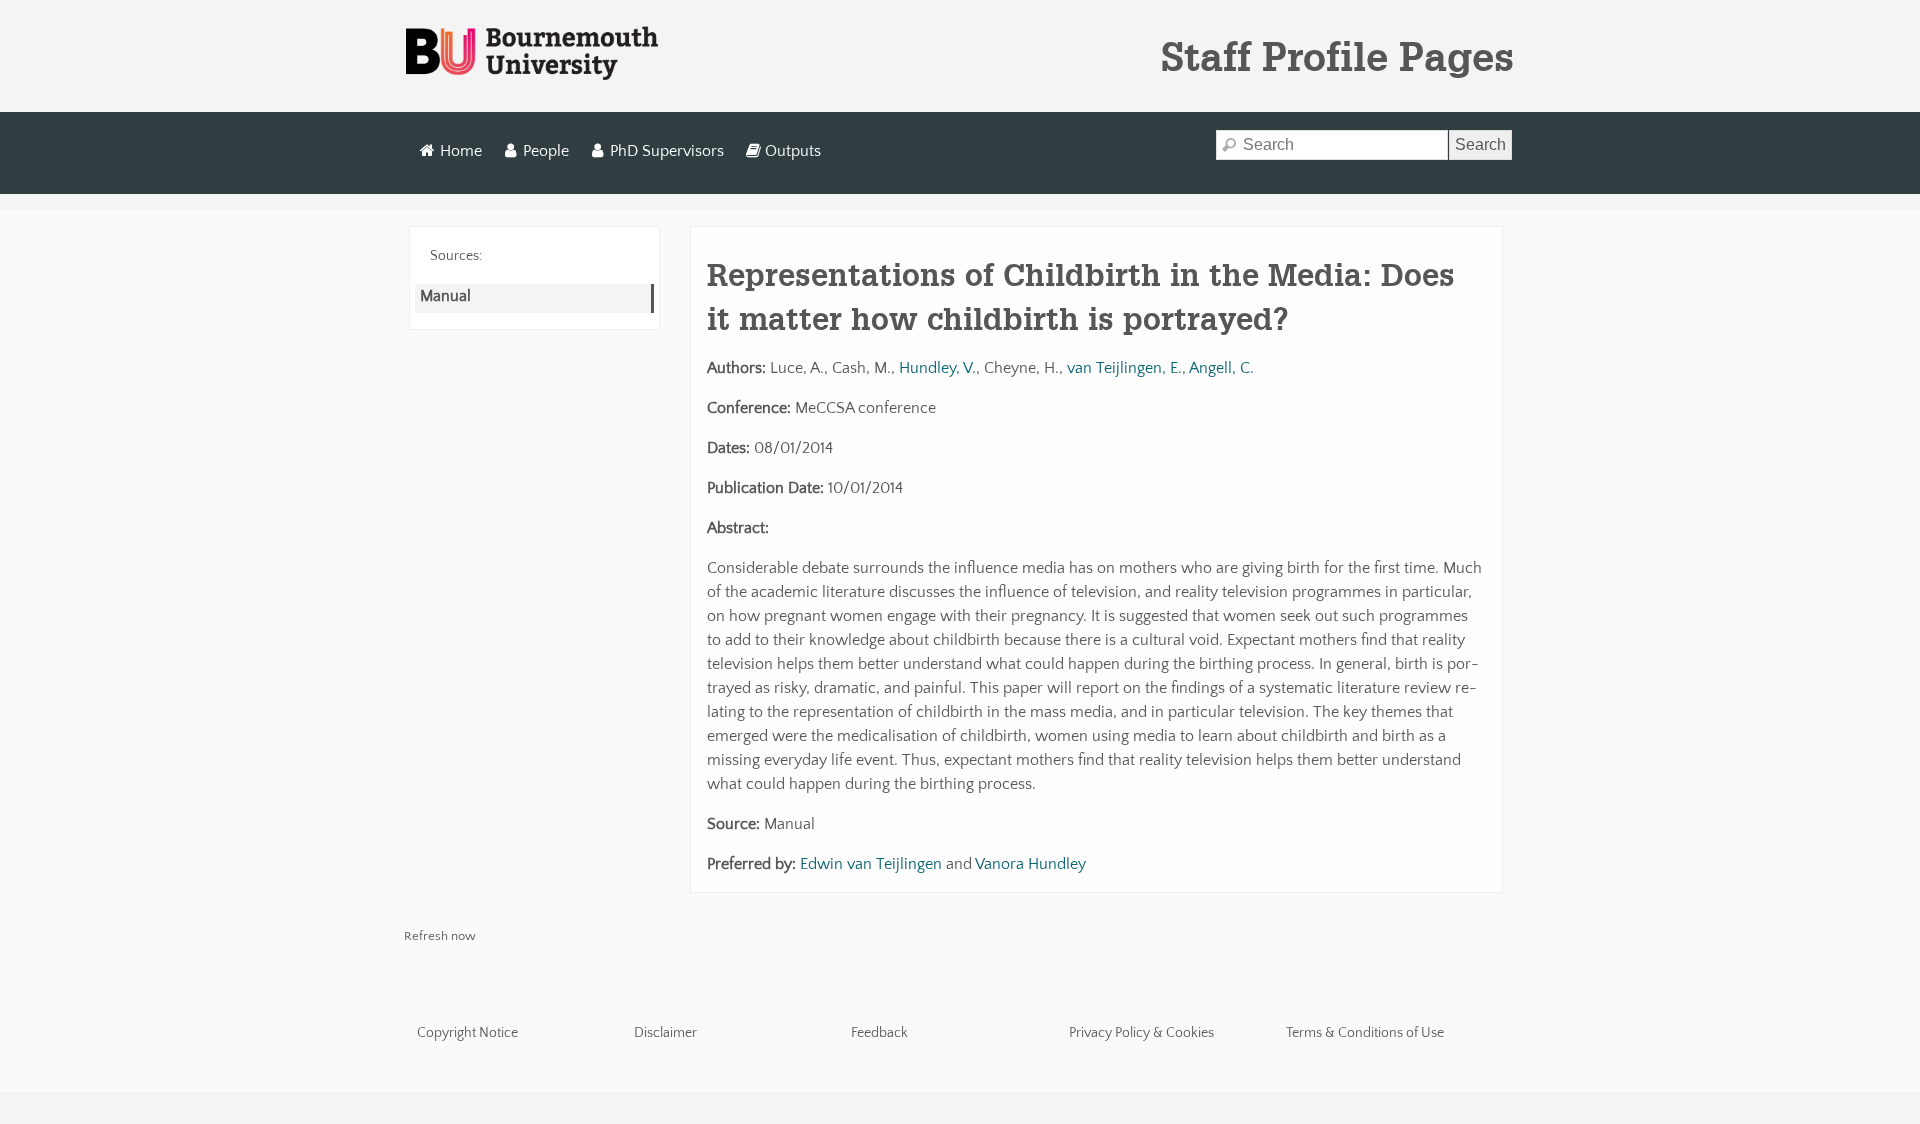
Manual (445, 296)
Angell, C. (1221, 368)
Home (461, 151)
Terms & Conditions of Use (1365, 1033)
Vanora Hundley (1030, 864)
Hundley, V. (937, 368)
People (546, 151)
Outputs (793, 151)
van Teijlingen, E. (1124, 368)
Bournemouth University (532, 54)
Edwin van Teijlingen (871, 864)
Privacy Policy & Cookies (1141, 1033)
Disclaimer (665, 1033)
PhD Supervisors (667, 151)
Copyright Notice (467, 1033)
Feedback (879, 1033)
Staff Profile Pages (1337, 56)
